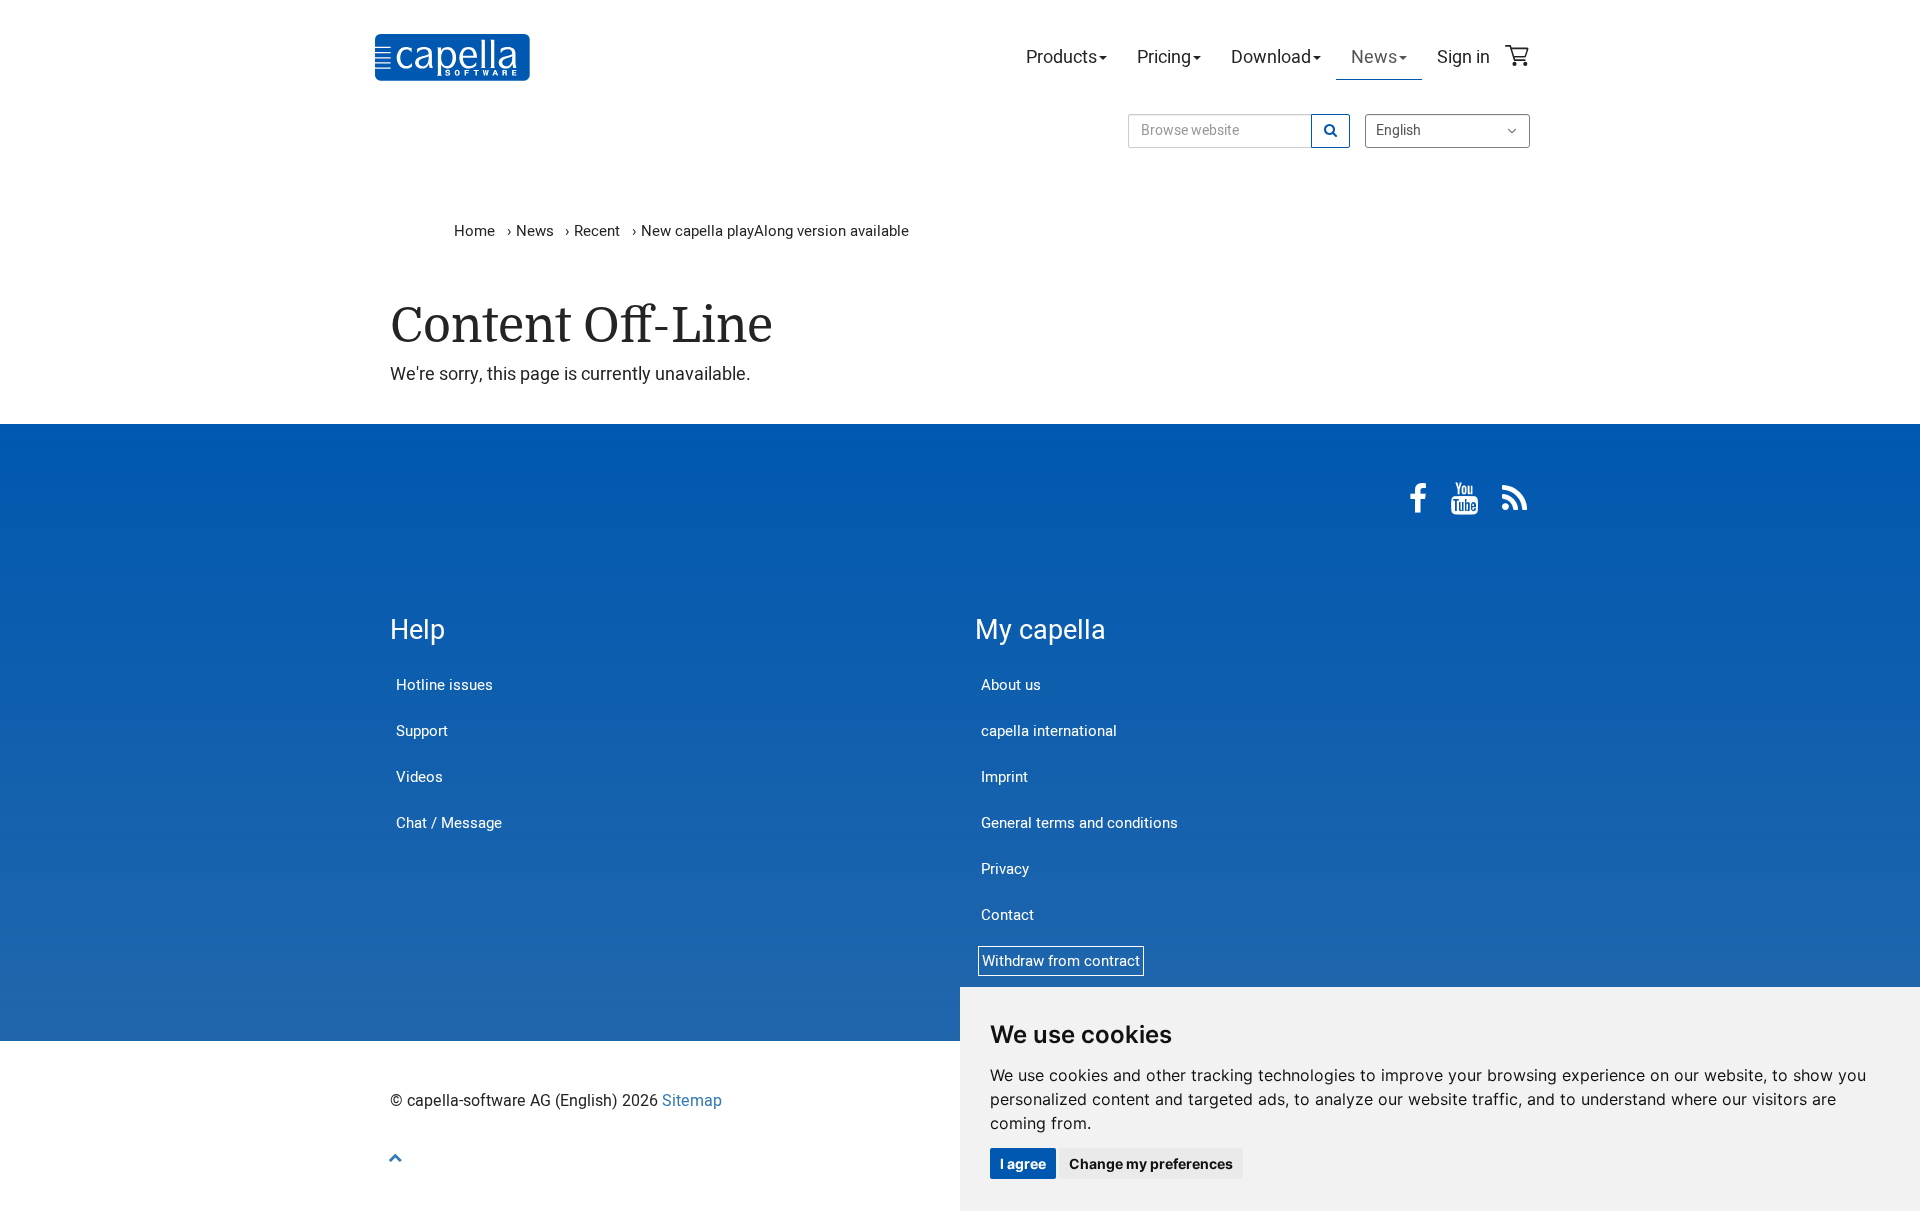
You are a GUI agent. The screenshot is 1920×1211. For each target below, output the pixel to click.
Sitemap (692, 1101)
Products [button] (1061, 57)
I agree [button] (1023, 1163)
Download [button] (1271, 57)
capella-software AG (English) (452, 57)
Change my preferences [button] (1151, 1163)
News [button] (1374, 57)
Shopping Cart (1520, 58)
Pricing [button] (1164, 57)
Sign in (1463, 57)
